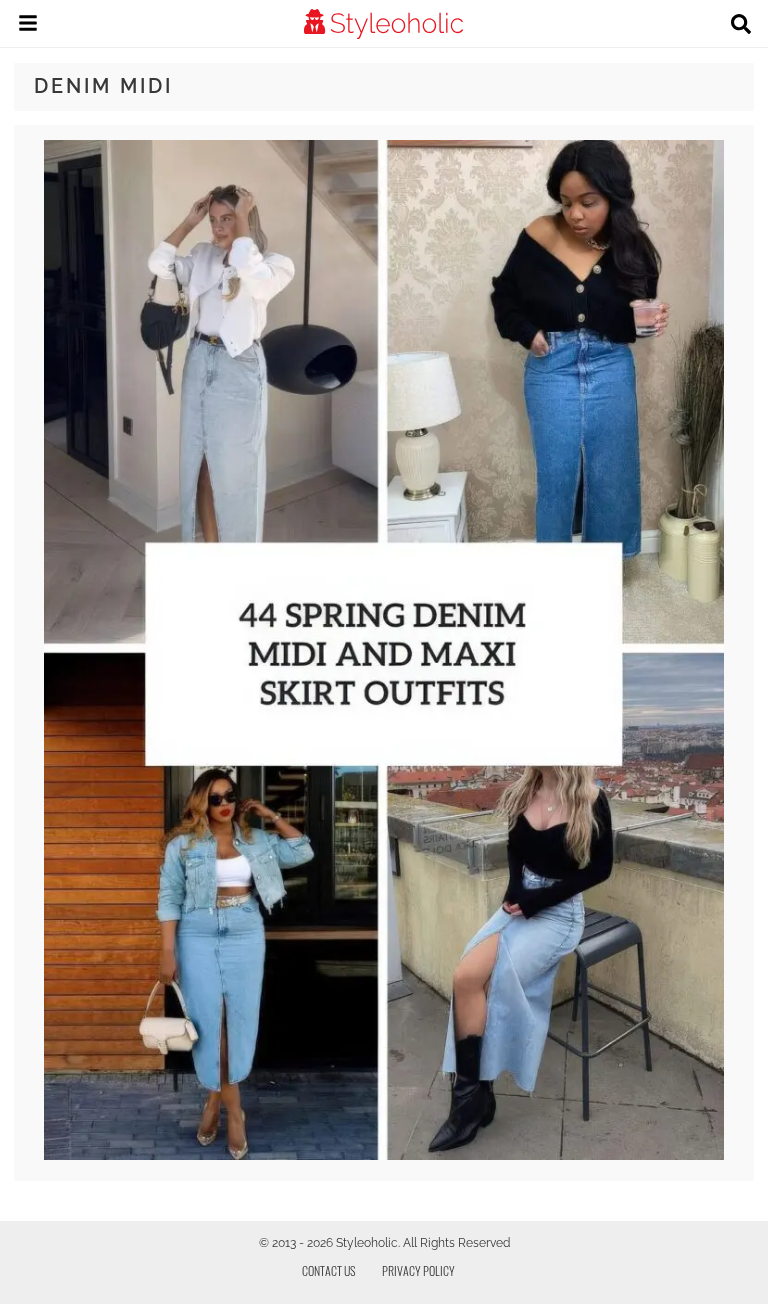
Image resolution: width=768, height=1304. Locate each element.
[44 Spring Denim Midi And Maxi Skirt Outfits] (384, 1155)
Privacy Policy (418, 1270)
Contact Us (329, 1270)
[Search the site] (741, 26)
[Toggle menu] (28, 26)
